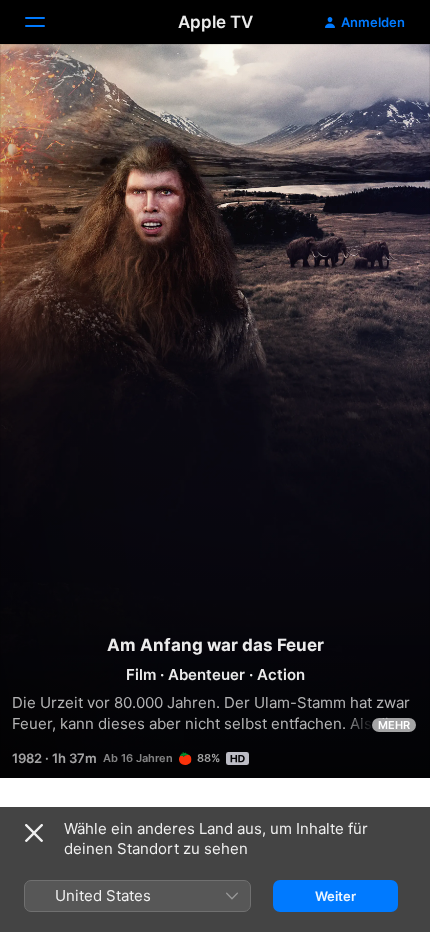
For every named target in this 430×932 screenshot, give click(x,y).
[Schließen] (34, 833)
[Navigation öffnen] (47, 22)
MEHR (394, 725)
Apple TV (215, 22)
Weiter (335, 896)
